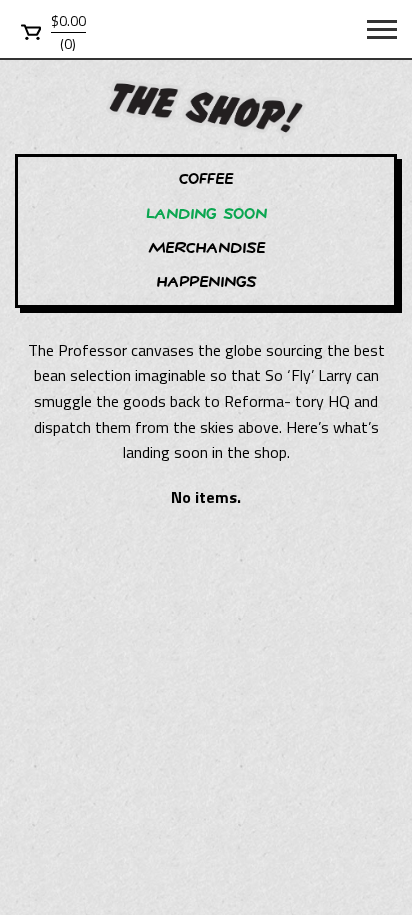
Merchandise (206, 247)
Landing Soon (206, 213)
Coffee (206, 178)
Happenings (206, 281)
